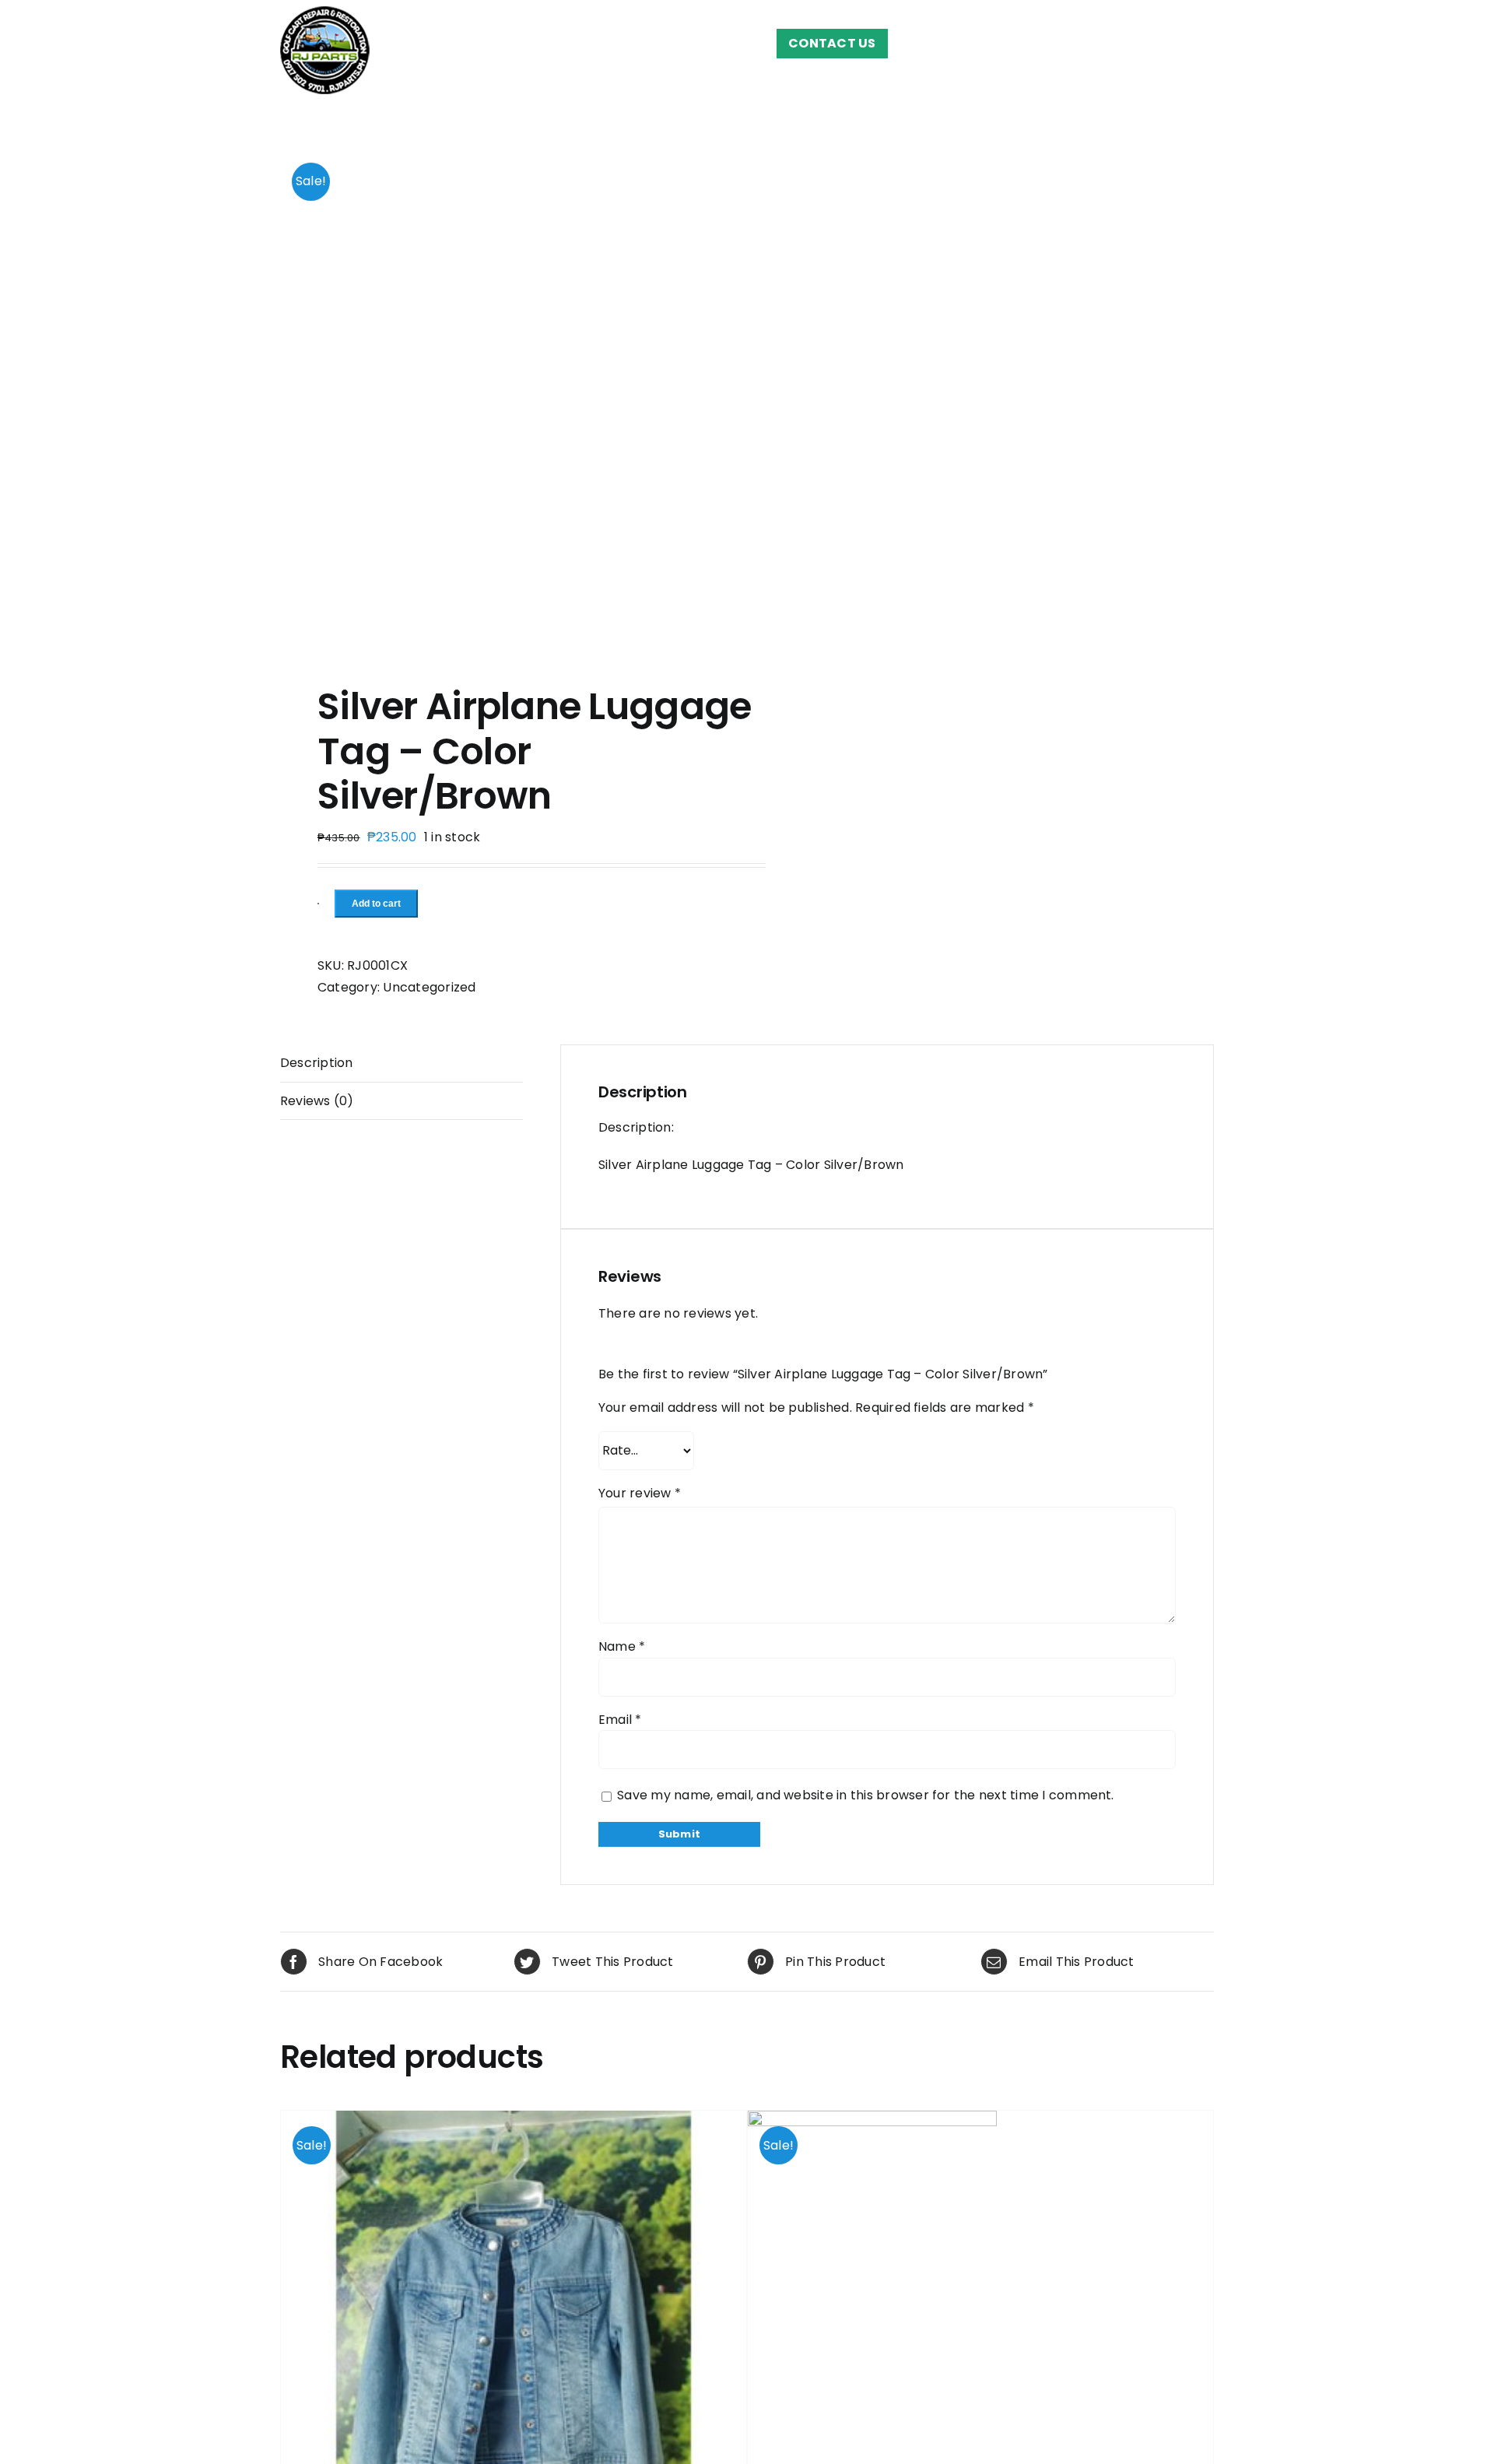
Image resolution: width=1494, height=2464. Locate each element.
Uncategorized (429, 987)
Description (317, 1063)
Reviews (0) (317, 1101)
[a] (504, 396)
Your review (640, 1493)
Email (620, 1720)
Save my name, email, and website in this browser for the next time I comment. (865, 1795)
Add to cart (376, 904)
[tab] (402, 1064)
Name (622, 1646)
